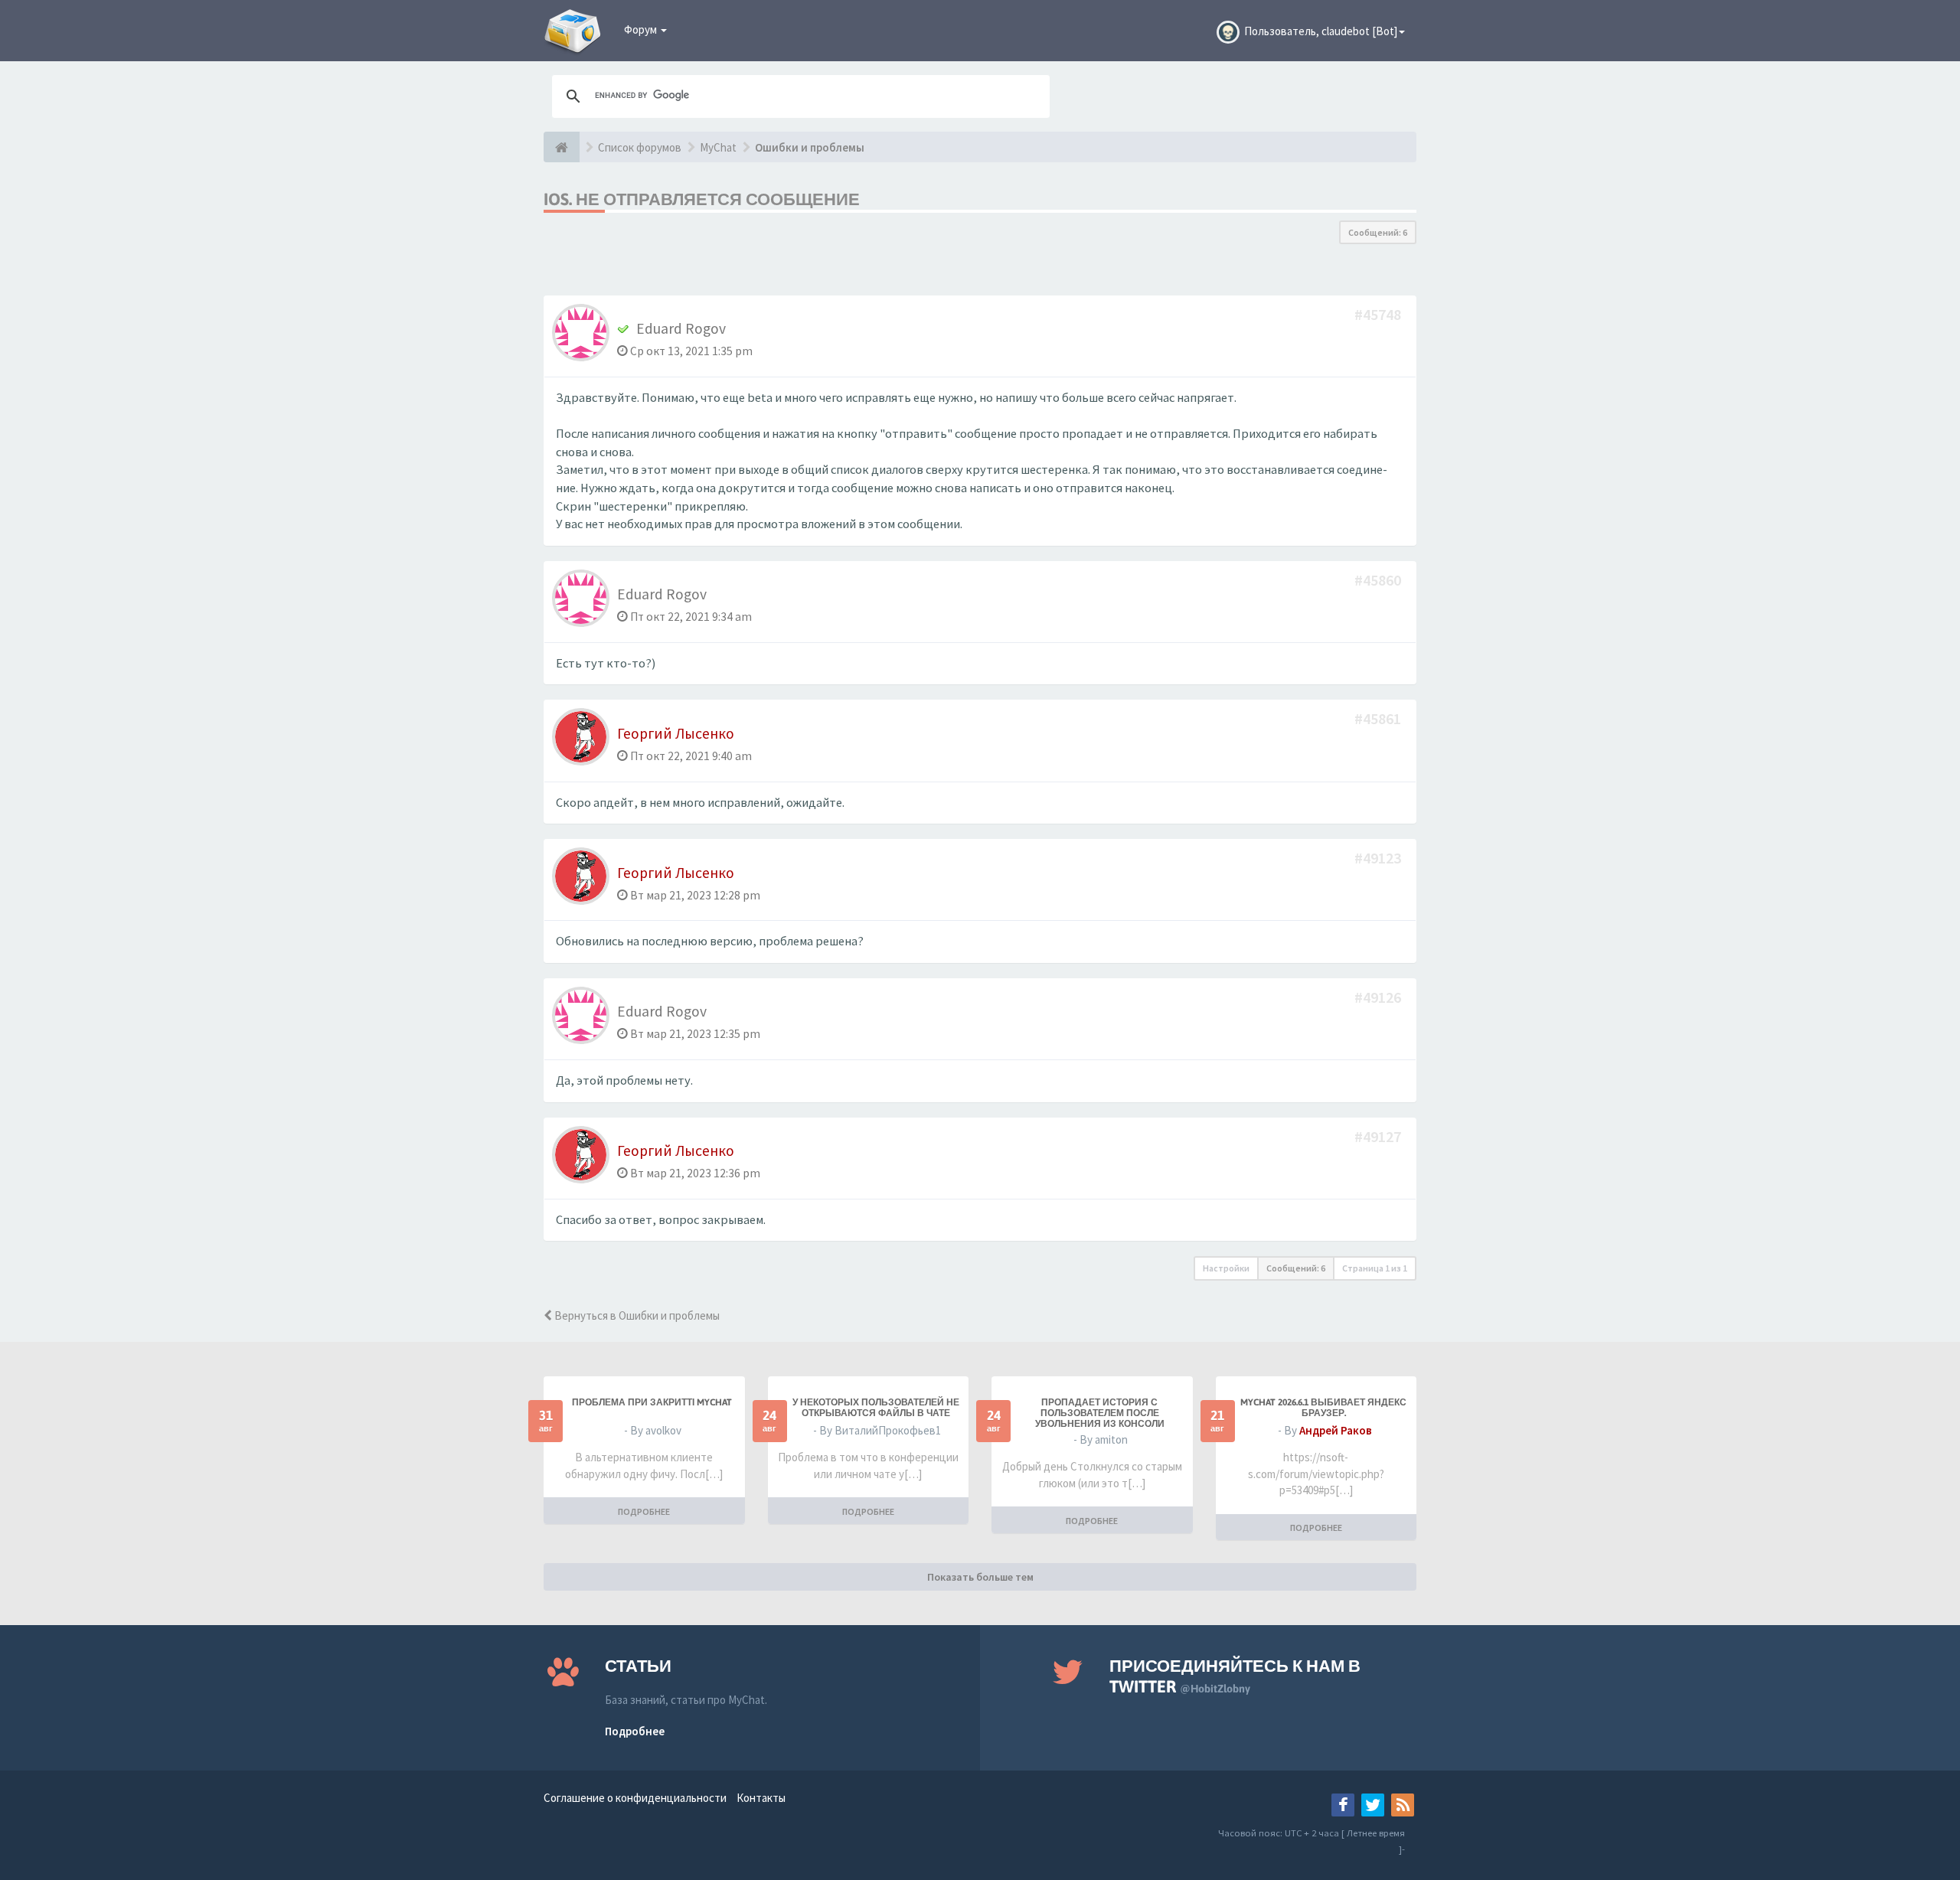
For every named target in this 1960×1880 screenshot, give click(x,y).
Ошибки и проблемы (810, 147)
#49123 (1379, 858)
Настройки (1226, 1268)
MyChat (718, 147)
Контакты (761, 1798)
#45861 (1379, 718)
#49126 (1379, 997)
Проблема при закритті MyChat (652, 1402)
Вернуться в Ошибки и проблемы (636, 1315)
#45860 (1379, 580)
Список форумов (640, 147)
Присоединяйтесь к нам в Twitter (1235, 1676)
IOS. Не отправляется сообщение (702, 199)
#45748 (1379, 314)
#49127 (1379, 1136)
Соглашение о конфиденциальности (635, 1798)
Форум (642, 29)
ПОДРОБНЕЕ (644, 1511)
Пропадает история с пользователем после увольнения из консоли (1100, 1413)
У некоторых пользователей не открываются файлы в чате (876, 1408)
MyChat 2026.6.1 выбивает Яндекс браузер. (1323, 1408)
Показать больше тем (980, 1577)
